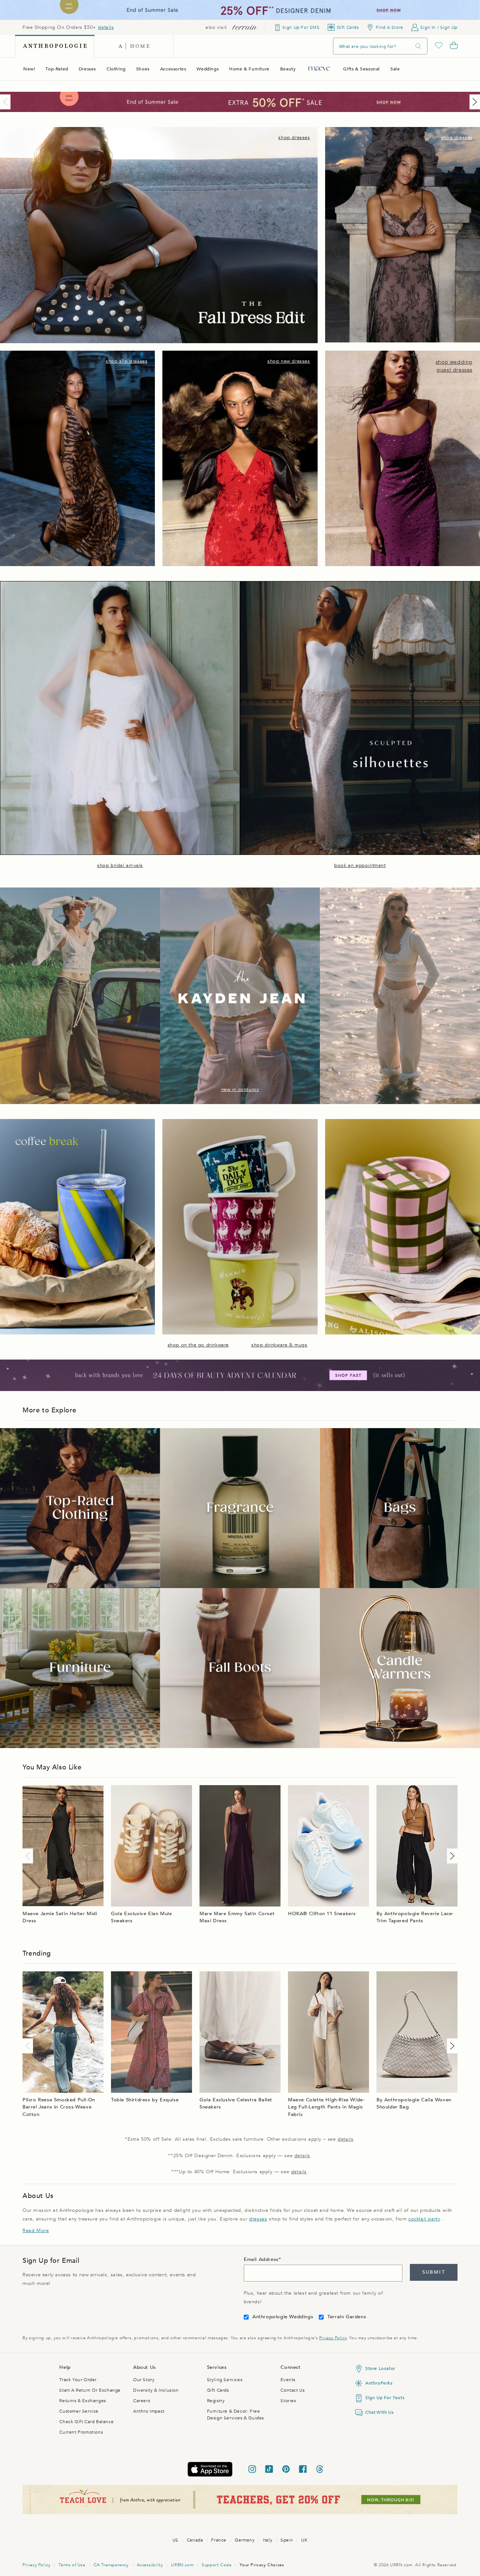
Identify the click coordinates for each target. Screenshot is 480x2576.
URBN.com (182, 2565)
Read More (36, 2231)
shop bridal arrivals (120, 865)
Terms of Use (72, 2565)
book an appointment (360, 865)
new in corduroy (240, 1089)
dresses (258, 2219)
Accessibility (150, 2565)
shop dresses (294, 137)
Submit (434, 2272)
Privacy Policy (333, 2338)
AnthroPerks (379, 2383)
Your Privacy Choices (262, 2565)
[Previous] (7, 102)
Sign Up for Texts (385, 2398)
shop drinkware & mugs (279, 1345)
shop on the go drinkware (198, 1345)
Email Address (261, 2259)
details (106, 27)
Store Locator (380, 2368)
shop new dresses (289, 361)
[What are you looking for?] (418, 46)
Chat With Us (379, 2412)
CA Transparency (111, 2565)
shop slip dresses (127, 361)
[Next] (473, 102)
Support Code (217, 2565)
